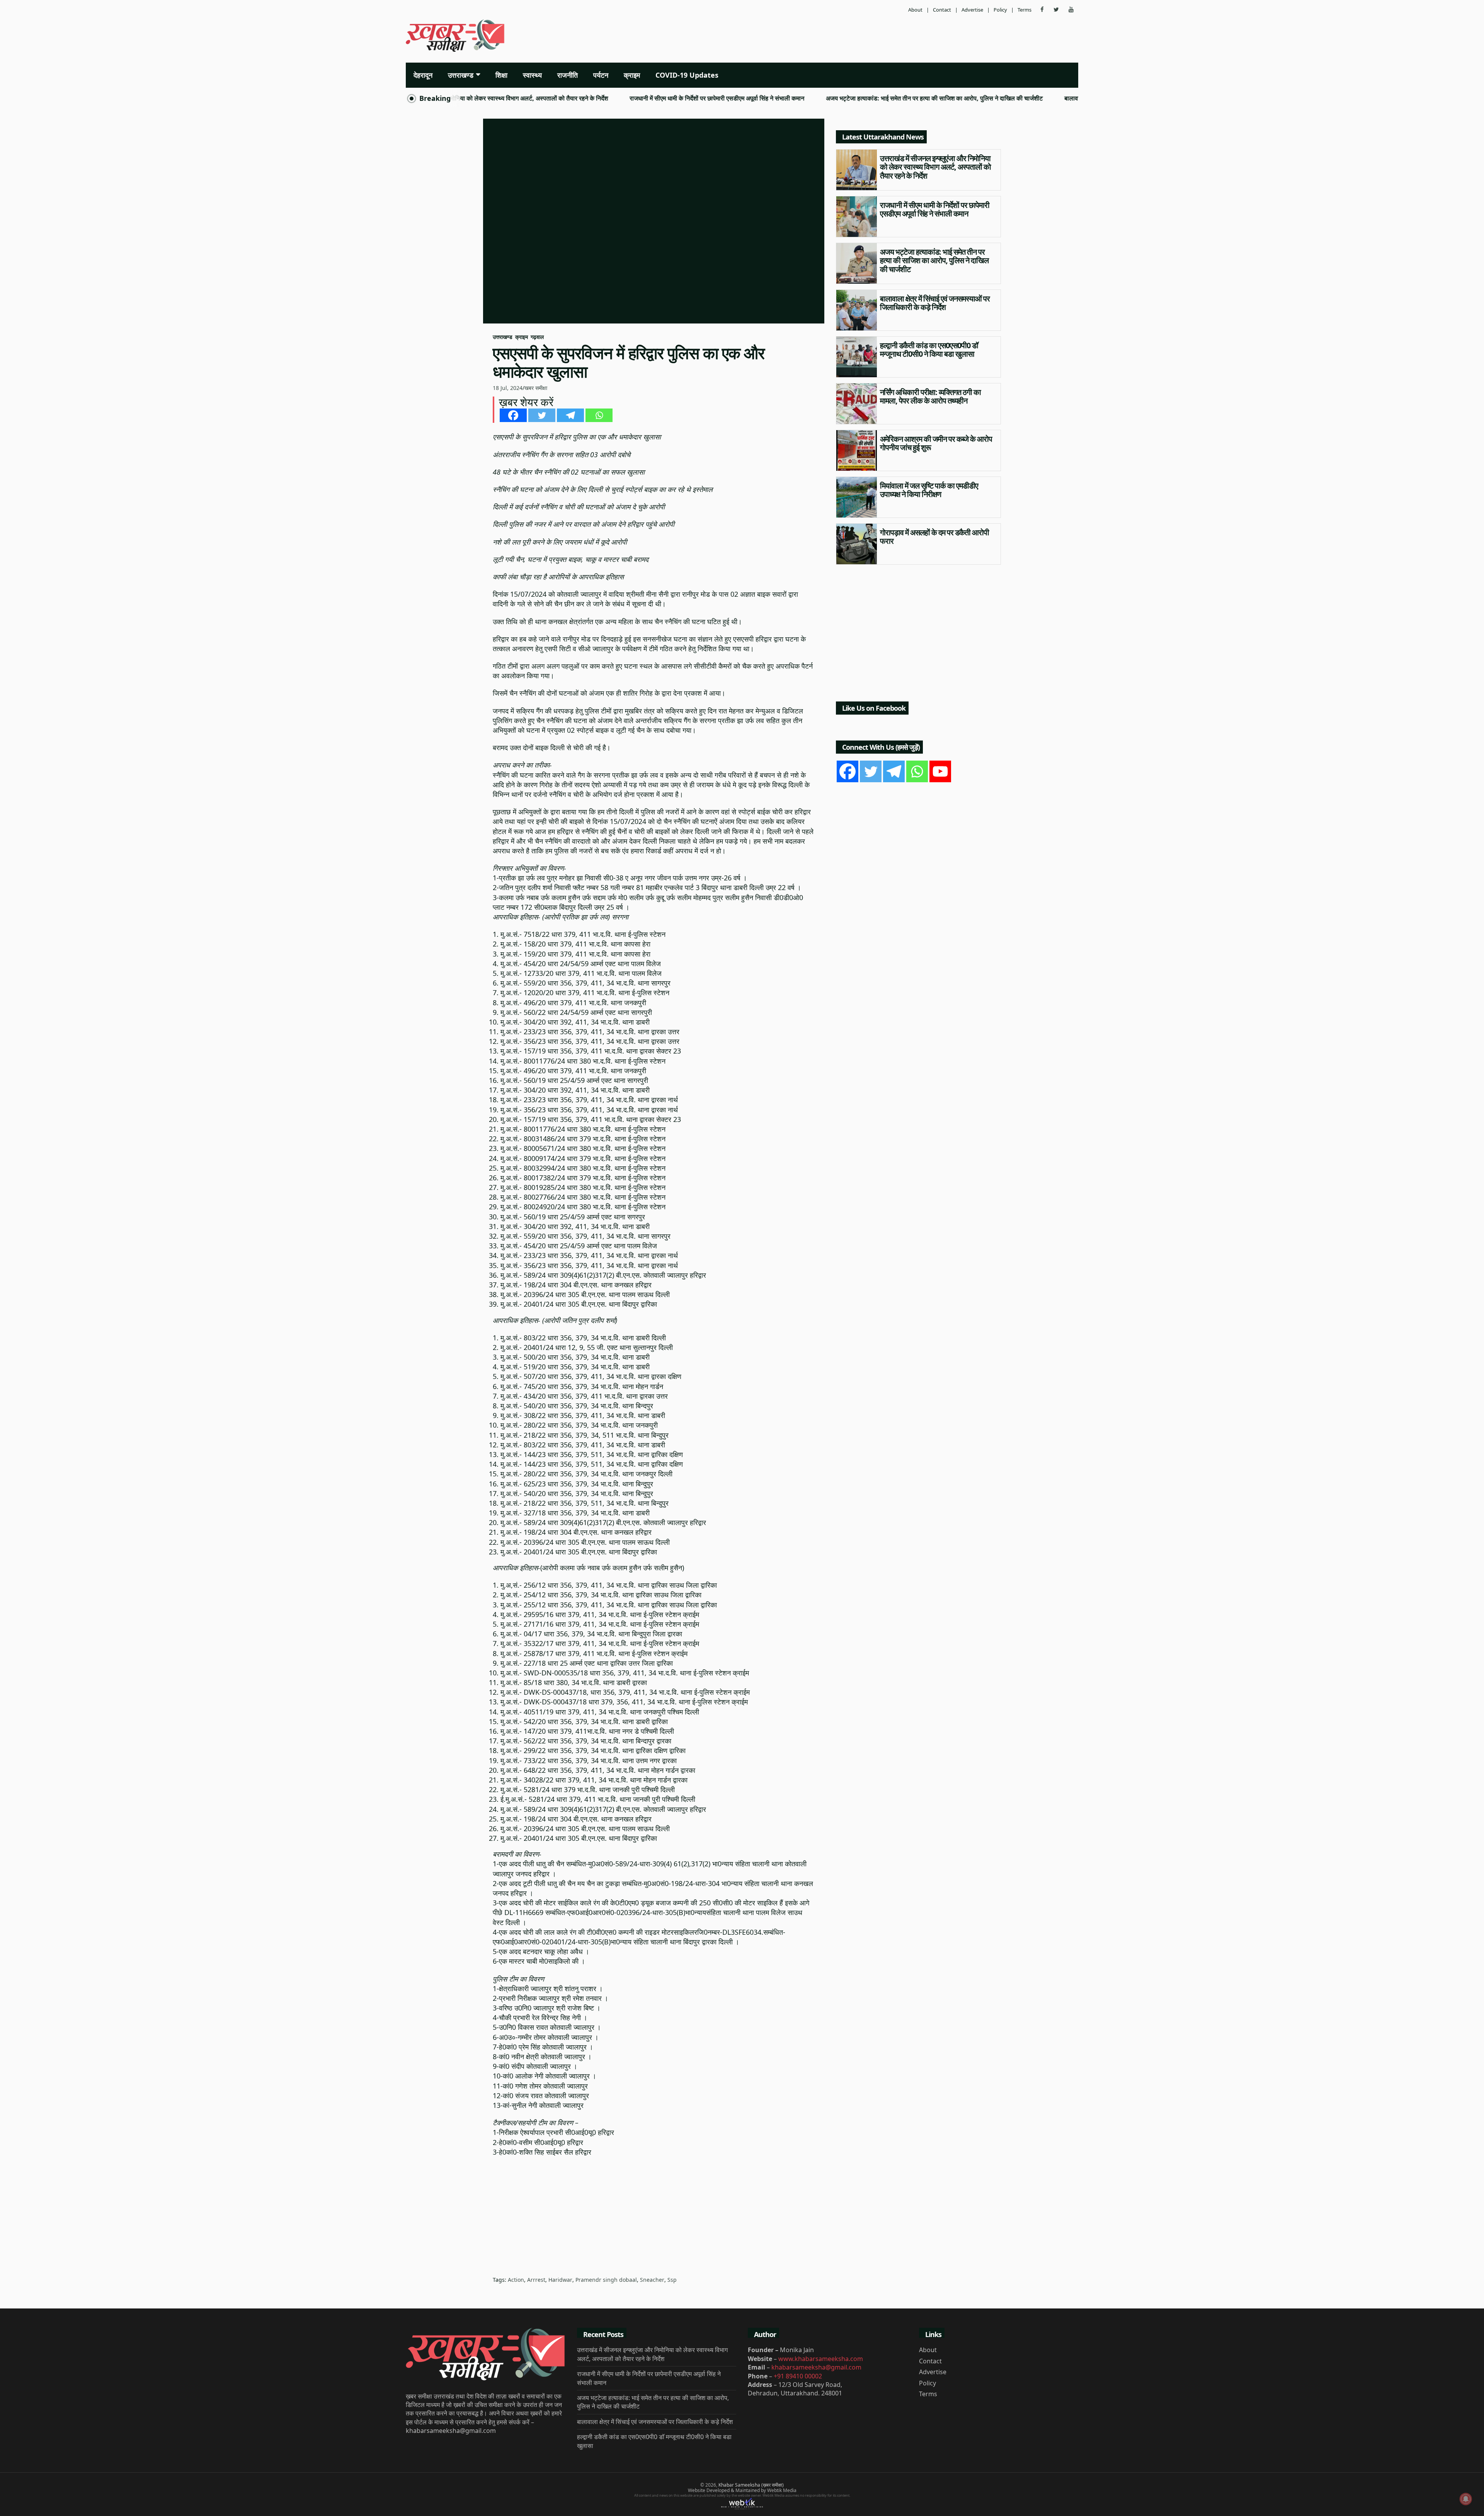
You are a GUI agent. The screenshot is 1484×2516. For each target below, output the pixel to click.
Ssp (672, 2280)
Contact (942, 10)
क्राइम (632, 75)
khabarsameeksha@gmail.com (816, 2367)
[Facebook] (513, 415)
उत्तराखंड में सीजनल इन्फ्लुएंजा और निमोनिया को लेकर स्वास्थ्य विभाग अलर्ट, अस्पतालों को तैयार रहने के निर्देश (935, 167)
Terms (1025, 10)
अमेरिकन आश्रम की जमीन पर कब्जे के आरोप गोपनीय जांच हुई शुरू (936, 443)
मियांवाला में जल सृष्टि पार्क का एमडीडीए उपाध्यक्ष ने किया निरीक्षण (929, 490)
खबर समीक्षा (536, 388)
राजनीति (568, 75)
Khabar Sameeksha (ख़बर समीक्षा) (751, 2485)
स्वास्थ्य (532, 75)
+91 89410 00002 (798, 2376)
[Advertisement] (856, 37)
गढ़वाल (537, 337)
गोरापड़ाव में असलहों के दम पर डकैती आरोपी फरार (934, 537)
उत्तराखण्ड (461, 75)
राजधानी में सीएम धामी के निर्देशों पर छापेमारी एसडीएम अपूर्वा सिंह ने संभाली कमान (622, 99)
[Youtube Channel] (940, 771)
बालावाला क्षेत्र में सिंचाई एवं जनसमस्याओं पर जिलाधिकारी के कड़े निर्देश (1047, 99)
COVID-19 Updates (687, 75)
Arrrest (536, 2280)
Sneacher (652, 2280)
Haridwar (560, 2280)
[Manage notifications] (1466, 2499)
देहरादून (423, 75)
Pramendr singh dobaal (606, 2280)
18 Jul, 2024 (508, 388)
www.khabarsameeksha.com (821, 2359)
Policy (1000, 10)
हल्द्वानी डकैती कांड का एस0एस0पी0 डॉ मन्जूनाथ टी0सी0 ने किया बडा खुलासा (929, 350)
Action (516, 2280)
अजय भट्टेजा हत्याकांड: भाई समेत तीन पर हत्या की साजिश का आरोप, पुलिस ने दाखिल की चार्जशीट (840, 99)
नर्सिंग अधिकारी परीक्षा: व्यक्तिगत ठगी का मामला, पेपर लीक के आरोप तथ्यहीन (930, 397)
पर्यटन (601, 75)
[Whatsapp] (599, 415)
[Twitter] (542, 415)
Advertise (972, 10)
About (915, 10)
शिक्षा (501, 75)
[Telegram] (570, 415)
